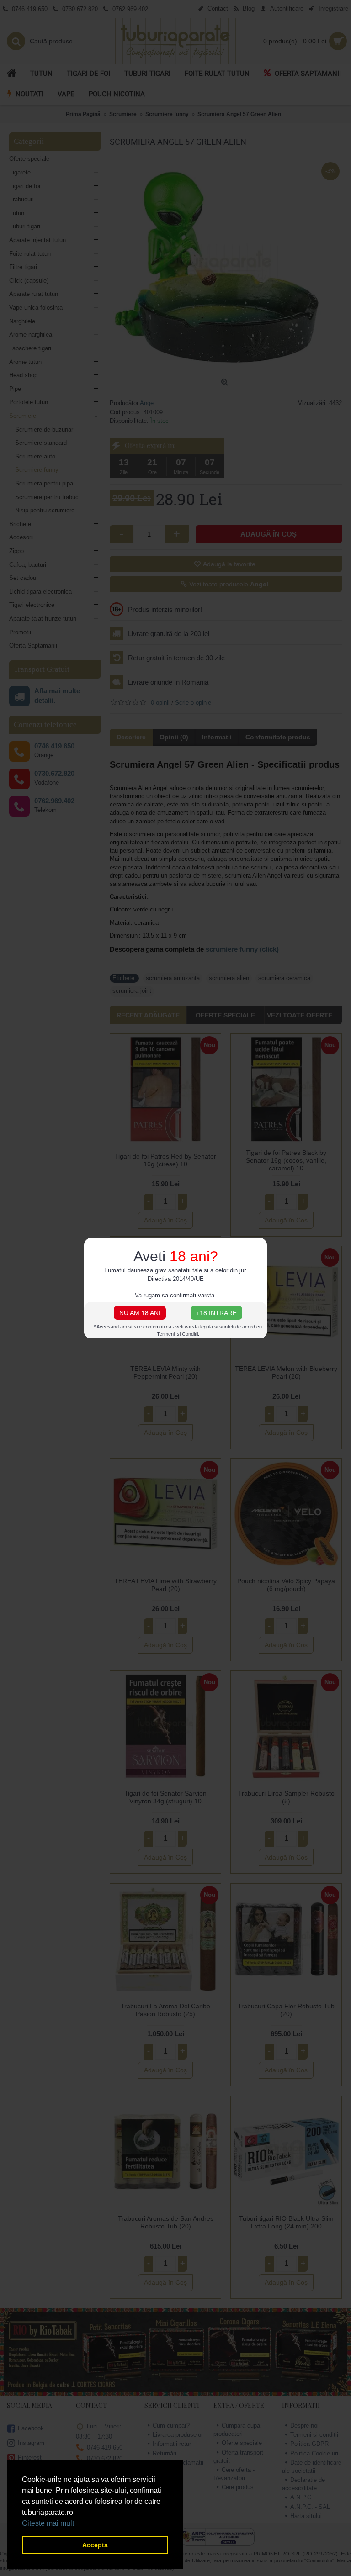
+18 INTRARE (216, 1313)
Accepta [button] (95, 2545)
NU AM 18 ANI (140, 1313)
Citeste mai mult (48, 2523)
